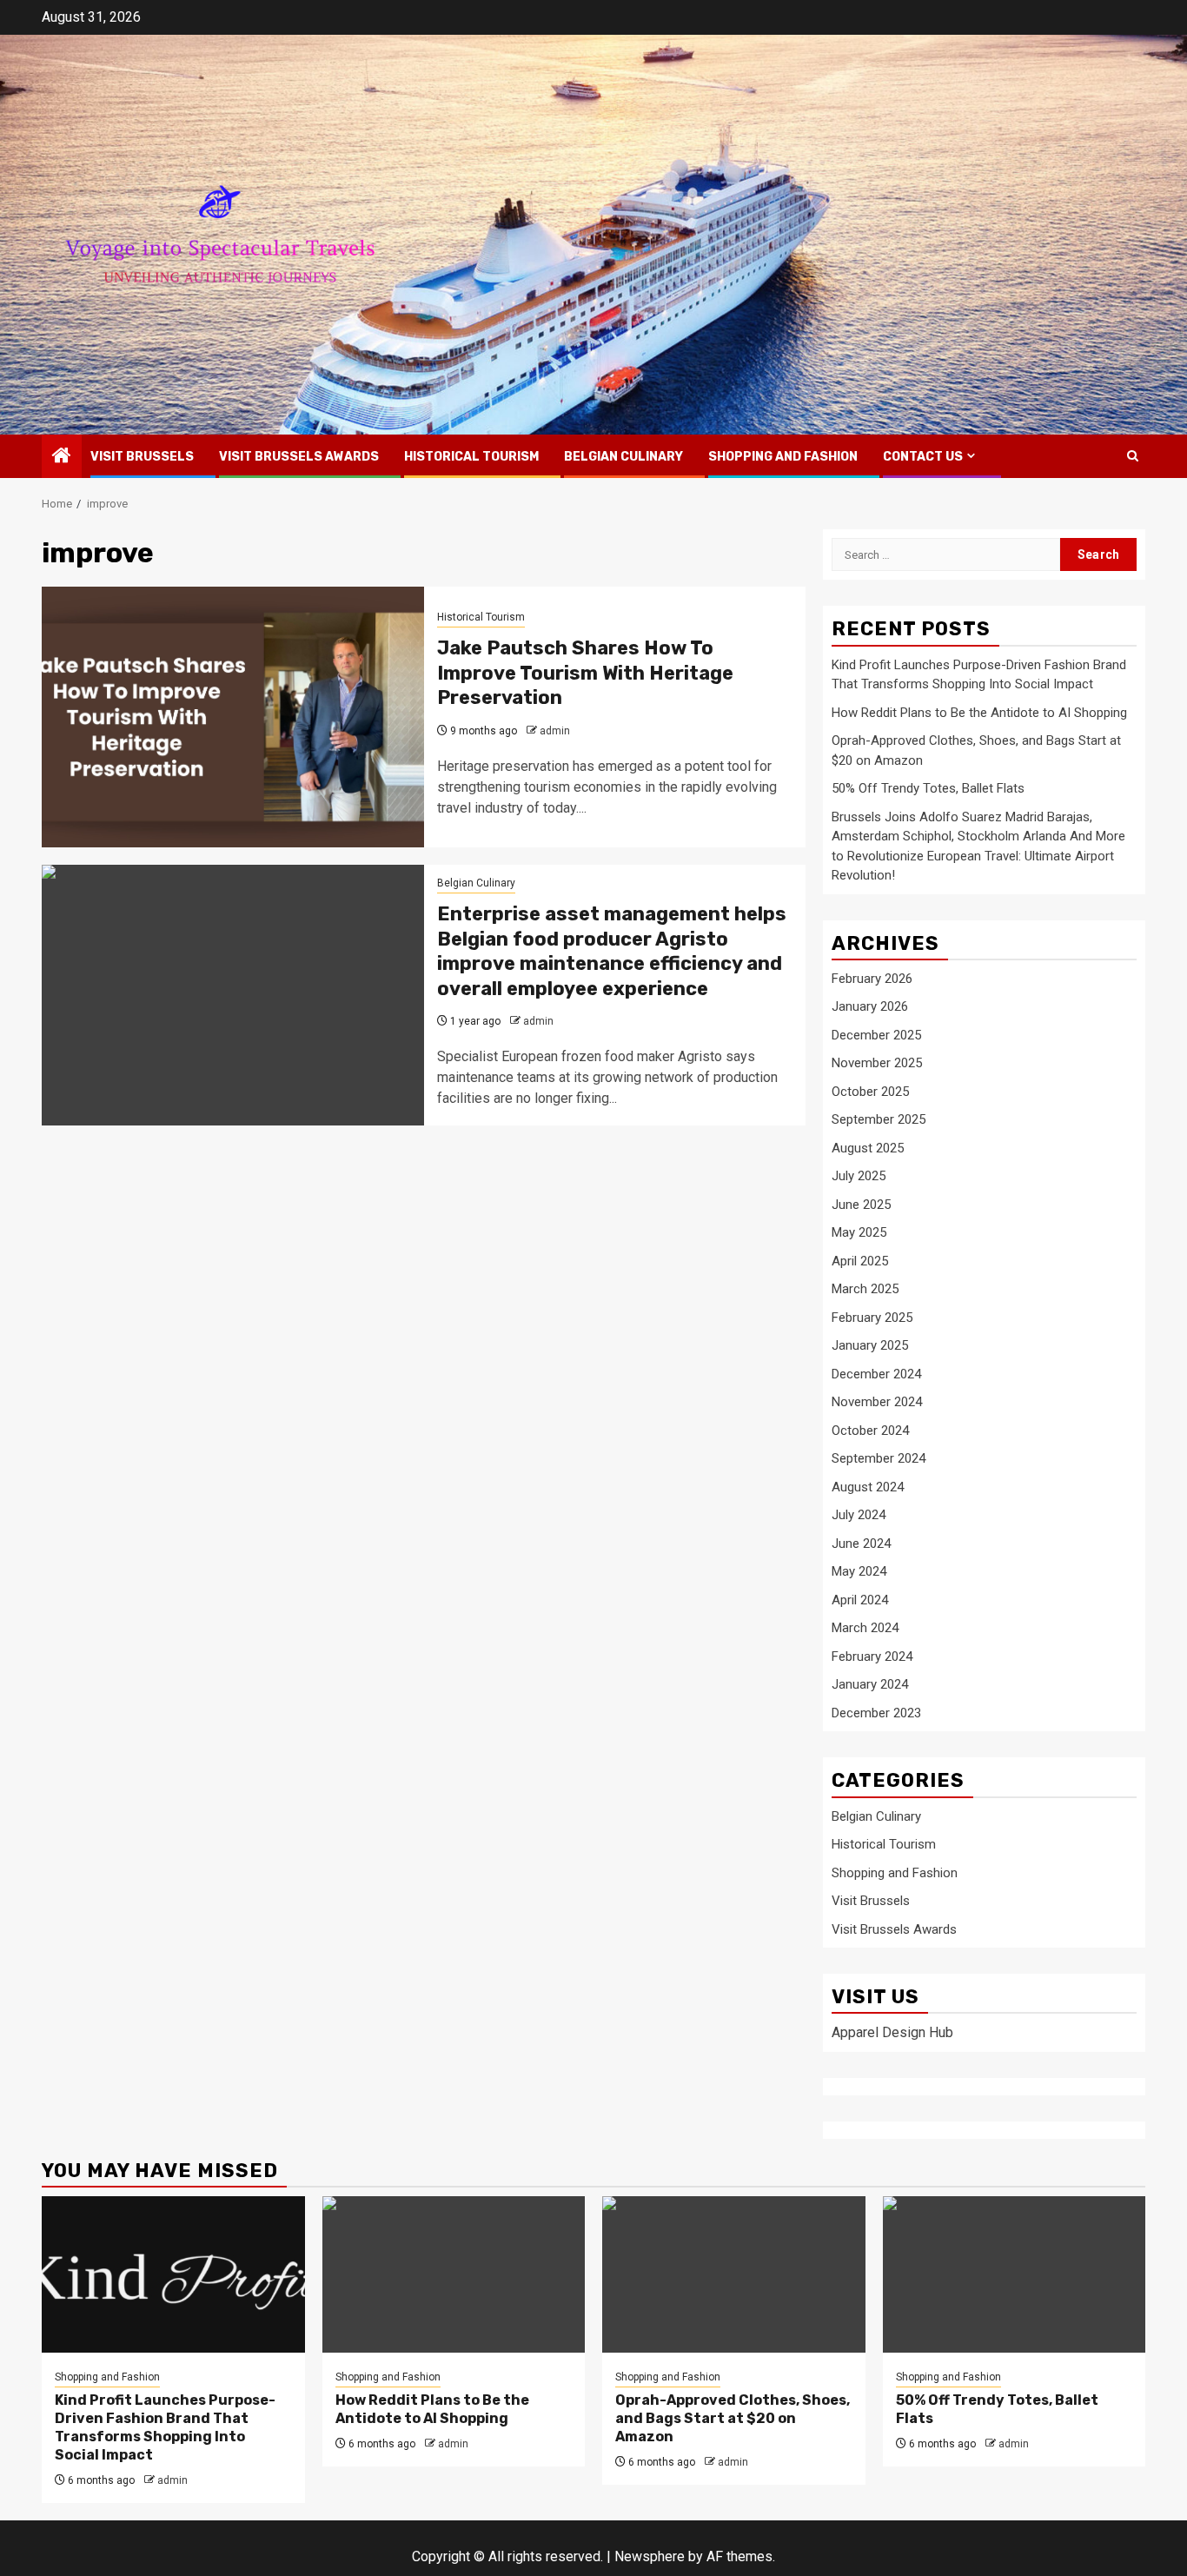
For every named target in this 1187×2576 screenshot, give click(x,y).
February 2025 (872, 1318)
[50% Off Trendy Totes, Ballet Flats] (1015, 2274)
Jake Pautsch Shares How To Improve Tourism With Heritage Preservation (585, 673)
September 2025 (879, 1119)
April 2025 (860, 1261)
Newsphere (650, 2556)
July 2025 (859, 1176)
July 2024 (859, 1515)
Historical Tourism (471, 457)
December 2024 (876, 1374)
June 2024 (861, 1544)
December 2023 (876, 1713)
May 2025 (859, 1232)
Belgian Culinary (623, 457)
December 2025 (876, 1035)
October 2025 (870, 1092)
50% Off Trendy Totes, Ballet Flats (928, 788)
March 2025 (865, 1289)
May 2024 (859, 1571)
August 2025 (868, 1148)
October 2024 (870, 1431)
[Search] (1133, 456)
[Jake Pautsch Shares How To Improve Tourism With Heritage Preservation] (233, 717)
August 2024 (868, 1487)
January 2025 (870, 1345)
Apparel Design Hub (892, 2032)
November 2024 (877, 1402)
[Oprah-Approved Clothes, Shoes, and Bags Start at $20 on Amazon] (734, 2274)
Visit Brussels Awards (299, 457)
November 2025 (877, 1063)
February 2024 (872, 1656)
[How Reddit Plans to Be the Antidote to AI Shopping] (454, 2274)
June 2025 (861, 1205)
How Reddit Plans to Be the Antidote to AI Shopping (979, 713)
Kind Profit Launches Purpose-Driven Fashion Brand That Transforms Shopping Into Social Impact (165, 2427)
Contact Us (923, 457)
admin (555, 731)
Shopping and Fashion (783, 457)
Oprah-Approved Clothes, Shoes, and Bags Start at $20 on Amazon (733, 2418)
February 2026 (872, 979)
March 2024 (865, 1628)
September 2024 (879, 1458)
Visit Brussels (142, 457)
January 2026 (870, 1006)
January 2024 (870, 1684)
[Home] (62, 457)
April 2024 (860, 1600)
